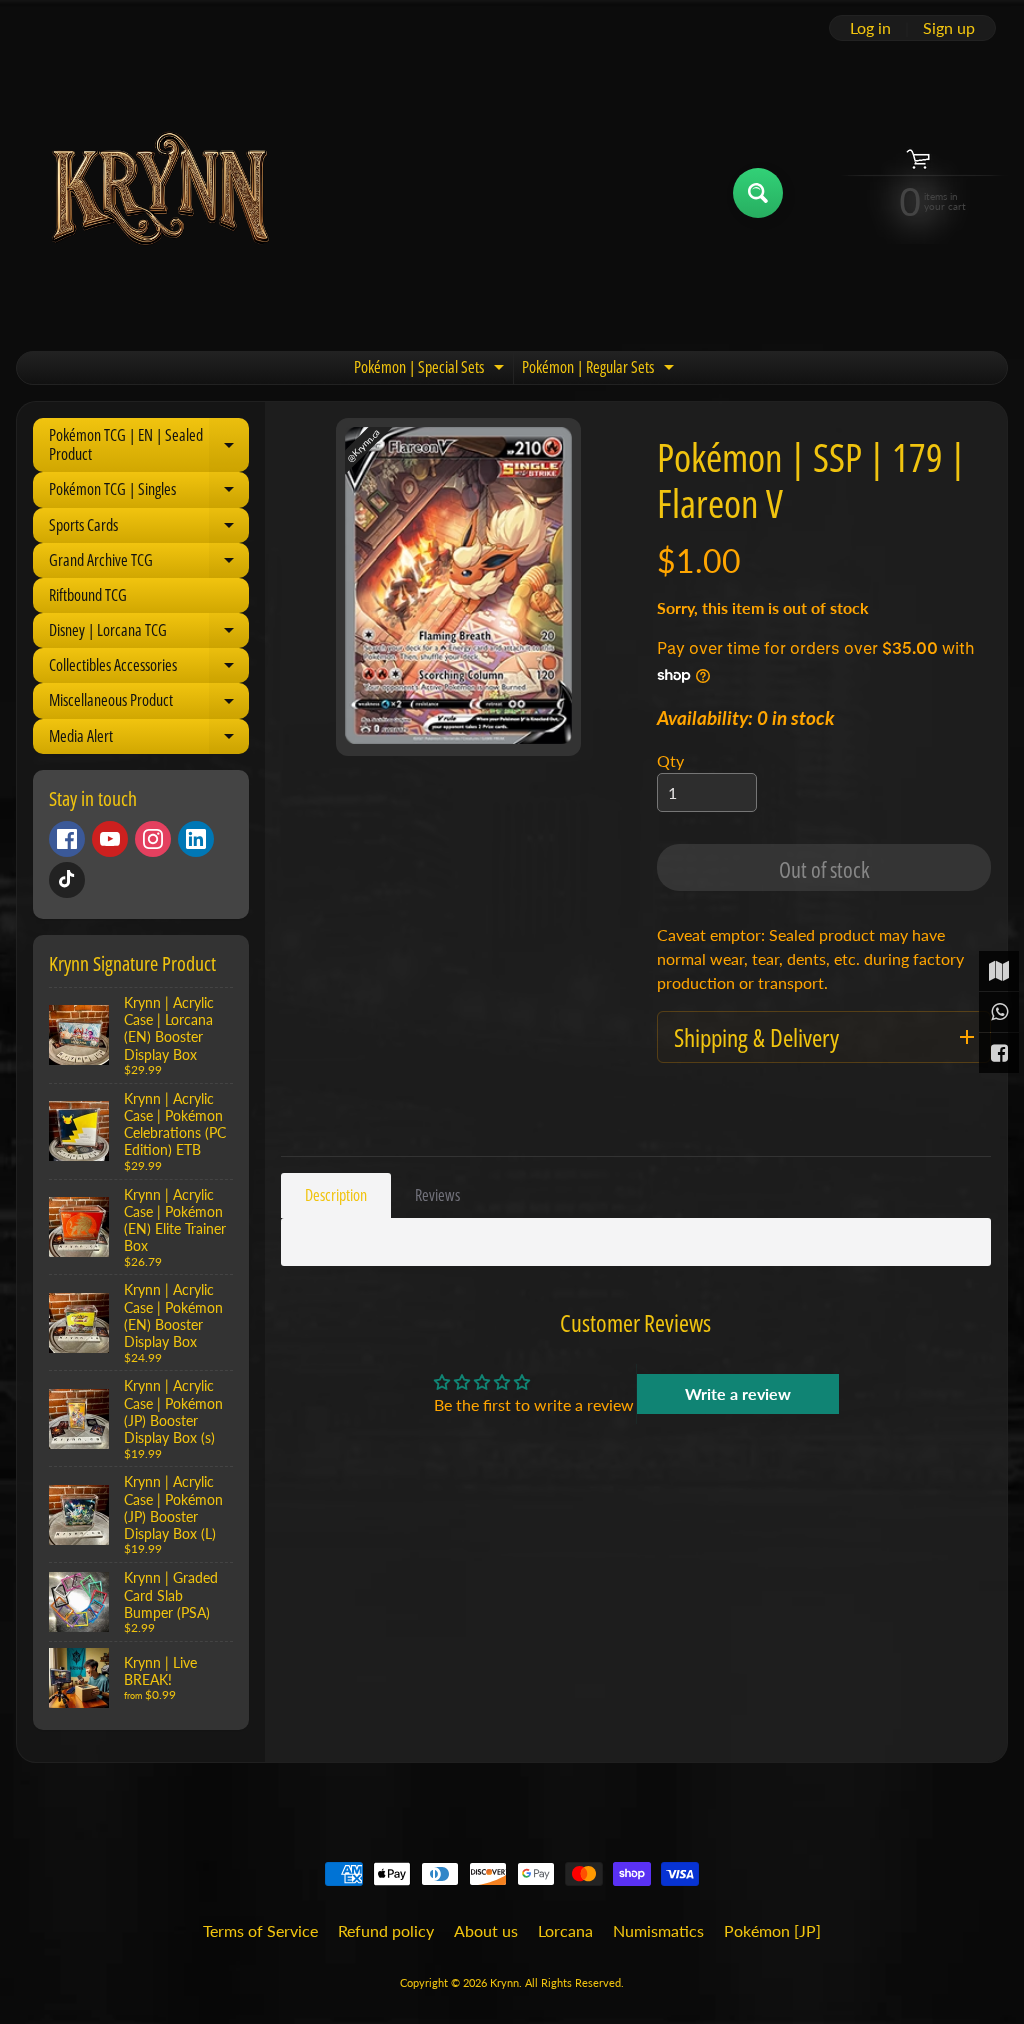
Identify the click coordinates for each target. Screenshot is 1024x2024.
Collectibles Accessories (149, 668)
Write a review (738, 1393)
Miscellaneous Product (149, 703)
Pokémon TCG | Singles (149, 492)
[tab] (336, 1195)
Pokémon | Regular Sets (600, 370)
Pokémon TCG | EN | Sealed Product (149, 445)
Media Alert (149, 739)
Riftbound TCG (88, 595)
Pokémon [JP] (772, 1930)
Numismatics (658, 1930)
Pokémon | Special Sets (431, 370)
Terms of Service (260, 1930)
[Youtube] (110, 839)
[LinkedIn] (196, 839)
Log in (870, 28)
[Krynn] (158, 192)
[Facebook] (67, 839)
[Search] (758, 193)
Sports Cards (149, 528)
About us (486, 1930)
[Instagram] (153, 839)
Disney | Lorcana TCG (149, 633)
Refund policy (386, 1930)
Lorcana (565, 1930)
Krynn (504, 1982)
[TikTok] (67, 880)
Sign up (949, 28)
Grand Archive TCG (149, 563)
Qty (670, 760)
